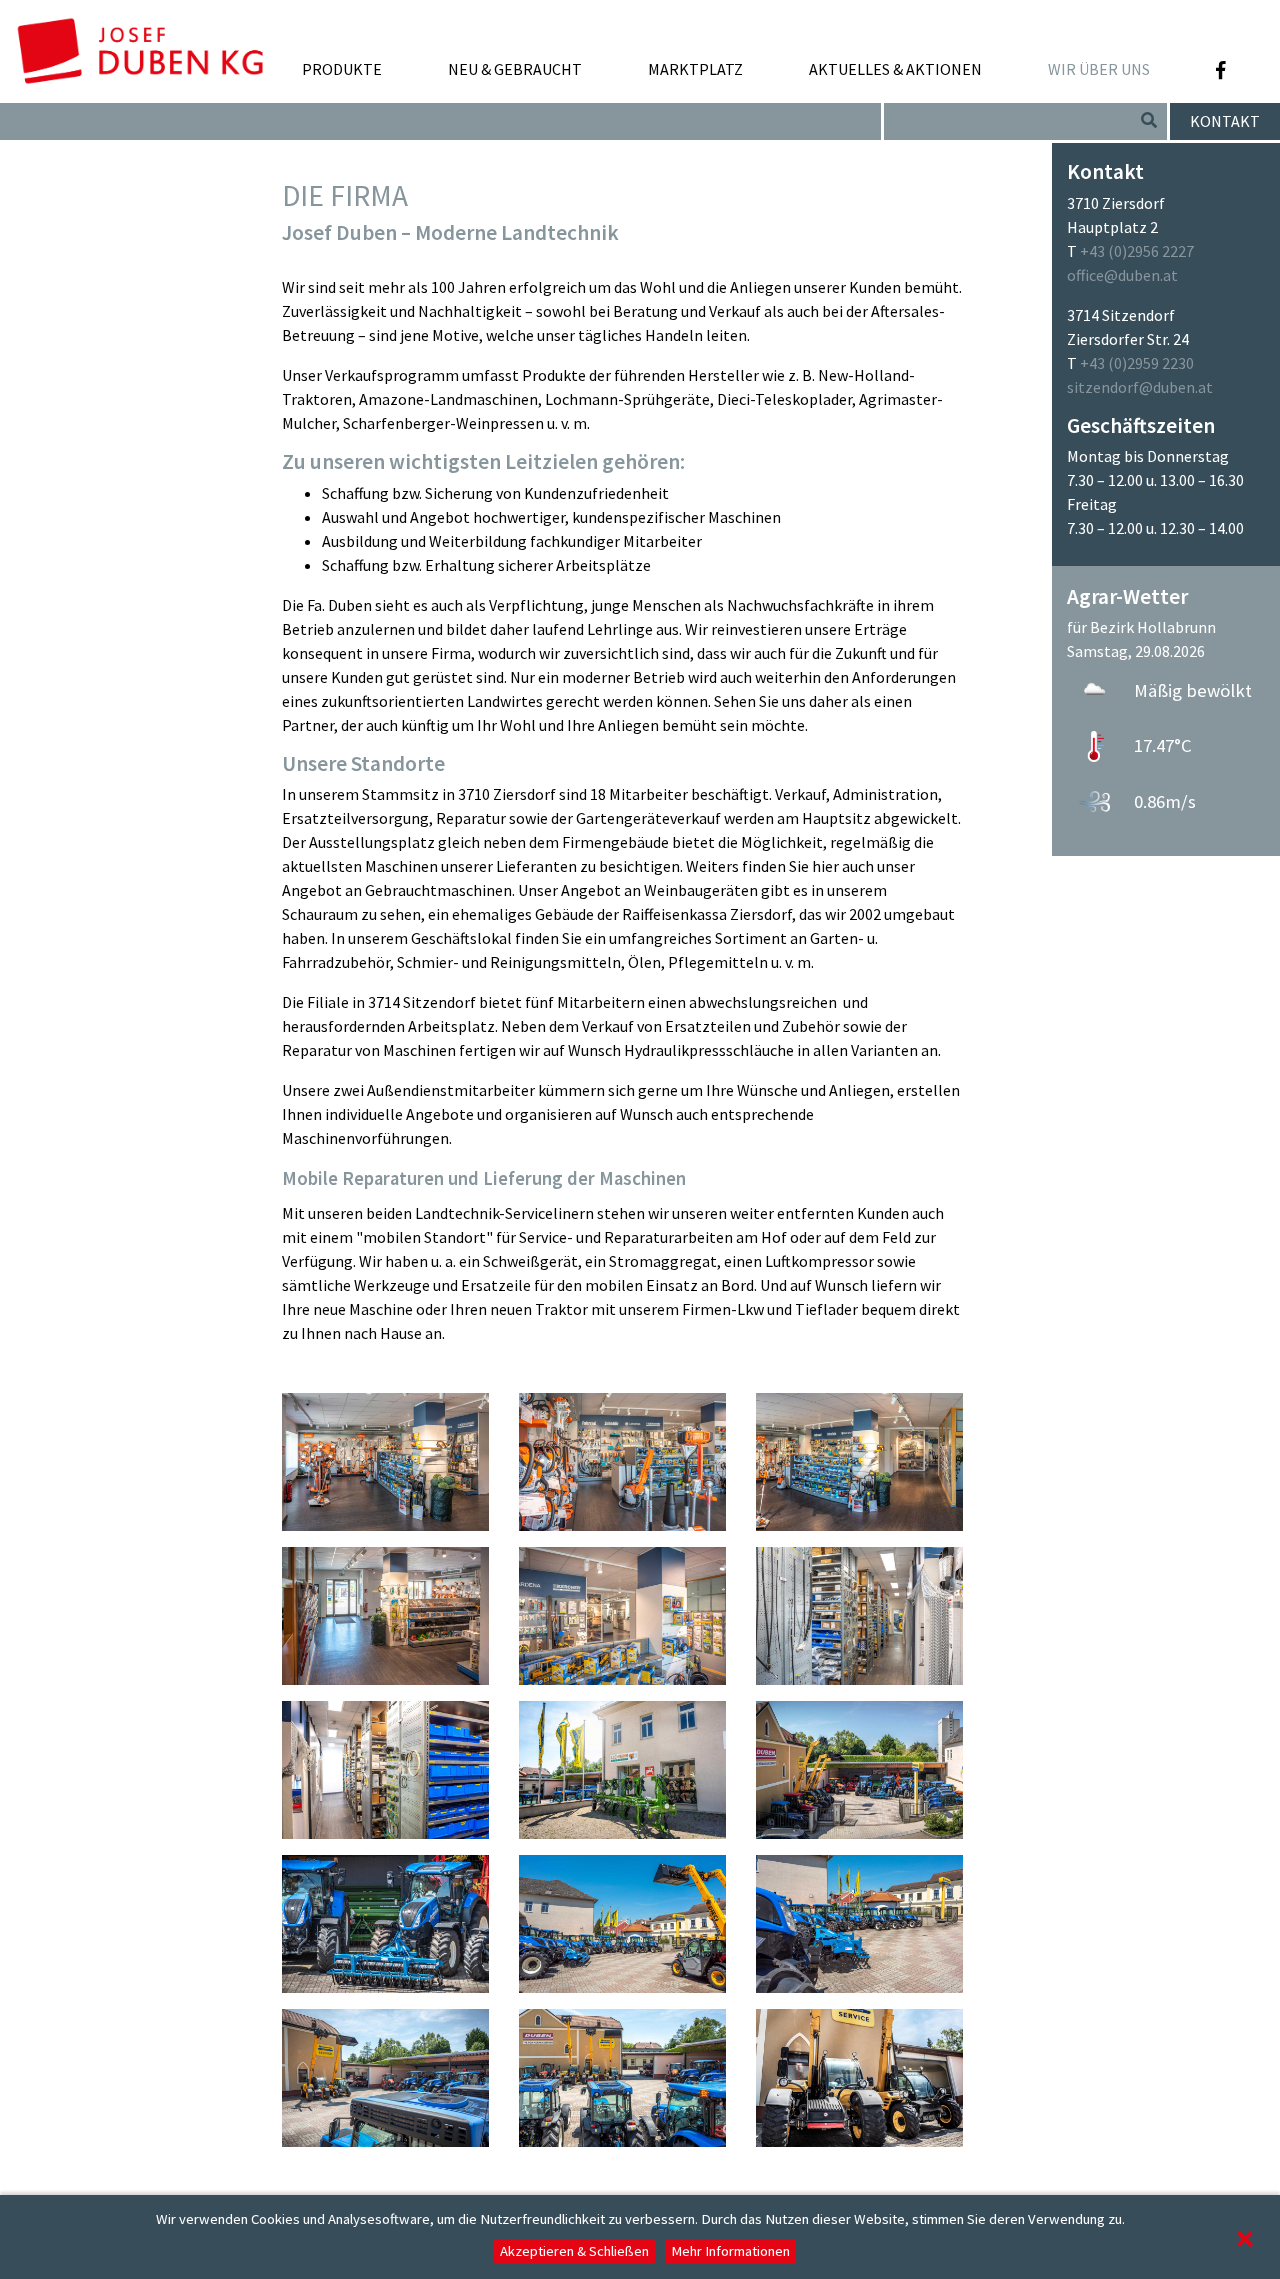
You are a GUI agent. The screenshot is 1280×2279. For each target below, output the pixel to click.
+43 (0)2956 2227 (1137, 251)
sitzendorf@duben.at (1140, 387)
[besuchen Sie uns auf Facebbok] (1221, 70)
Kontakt (1225, 121)
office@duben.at (1122, 275)
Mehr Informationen (730, 2251)
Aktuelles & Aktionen (895, 69)
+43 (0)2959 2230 (1137, 363)
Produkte (342, 69)
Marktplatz (695, 69)
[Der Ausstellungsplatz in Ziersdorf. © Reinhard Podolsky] (622, 1922)
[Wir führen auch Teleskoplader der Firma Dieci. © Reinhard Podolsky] (859, 2076)
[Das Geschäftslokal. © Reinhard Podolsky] (622, 1460)
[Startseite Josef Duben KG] (140, 41)
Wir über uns (1099, 69)
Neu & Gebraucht (515, 69)
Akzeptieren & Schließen (574, 2251)
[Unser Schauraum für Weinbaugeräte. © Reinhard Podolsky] (622, 1768)
